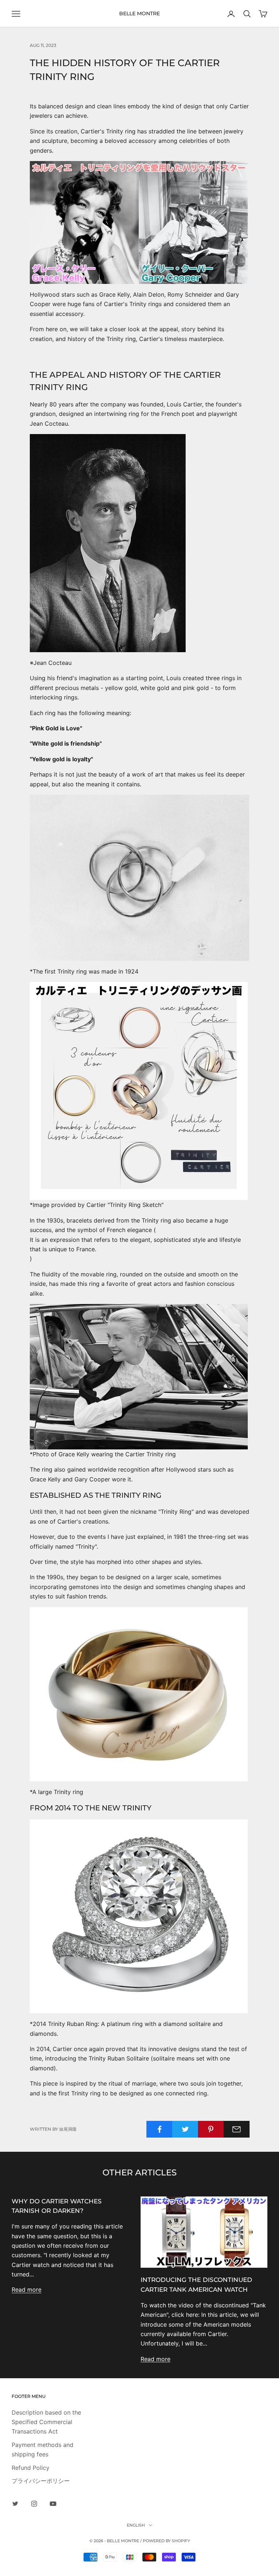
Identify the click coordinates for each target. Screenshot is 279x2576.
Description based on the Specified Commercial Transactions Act (46, 2422)
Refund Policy (31, 2468)
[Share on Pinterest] (211, 2129)
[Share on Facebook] (159, 2129)
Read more (27, 2290)
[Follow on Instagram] (34, 2504)
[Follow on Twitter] (15, 2504)
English (136, 2525)
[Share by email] (236, 2129)
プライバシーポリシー (41, 2481)
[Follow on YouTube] (53, 2504)
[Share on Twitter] (185, 2129)
